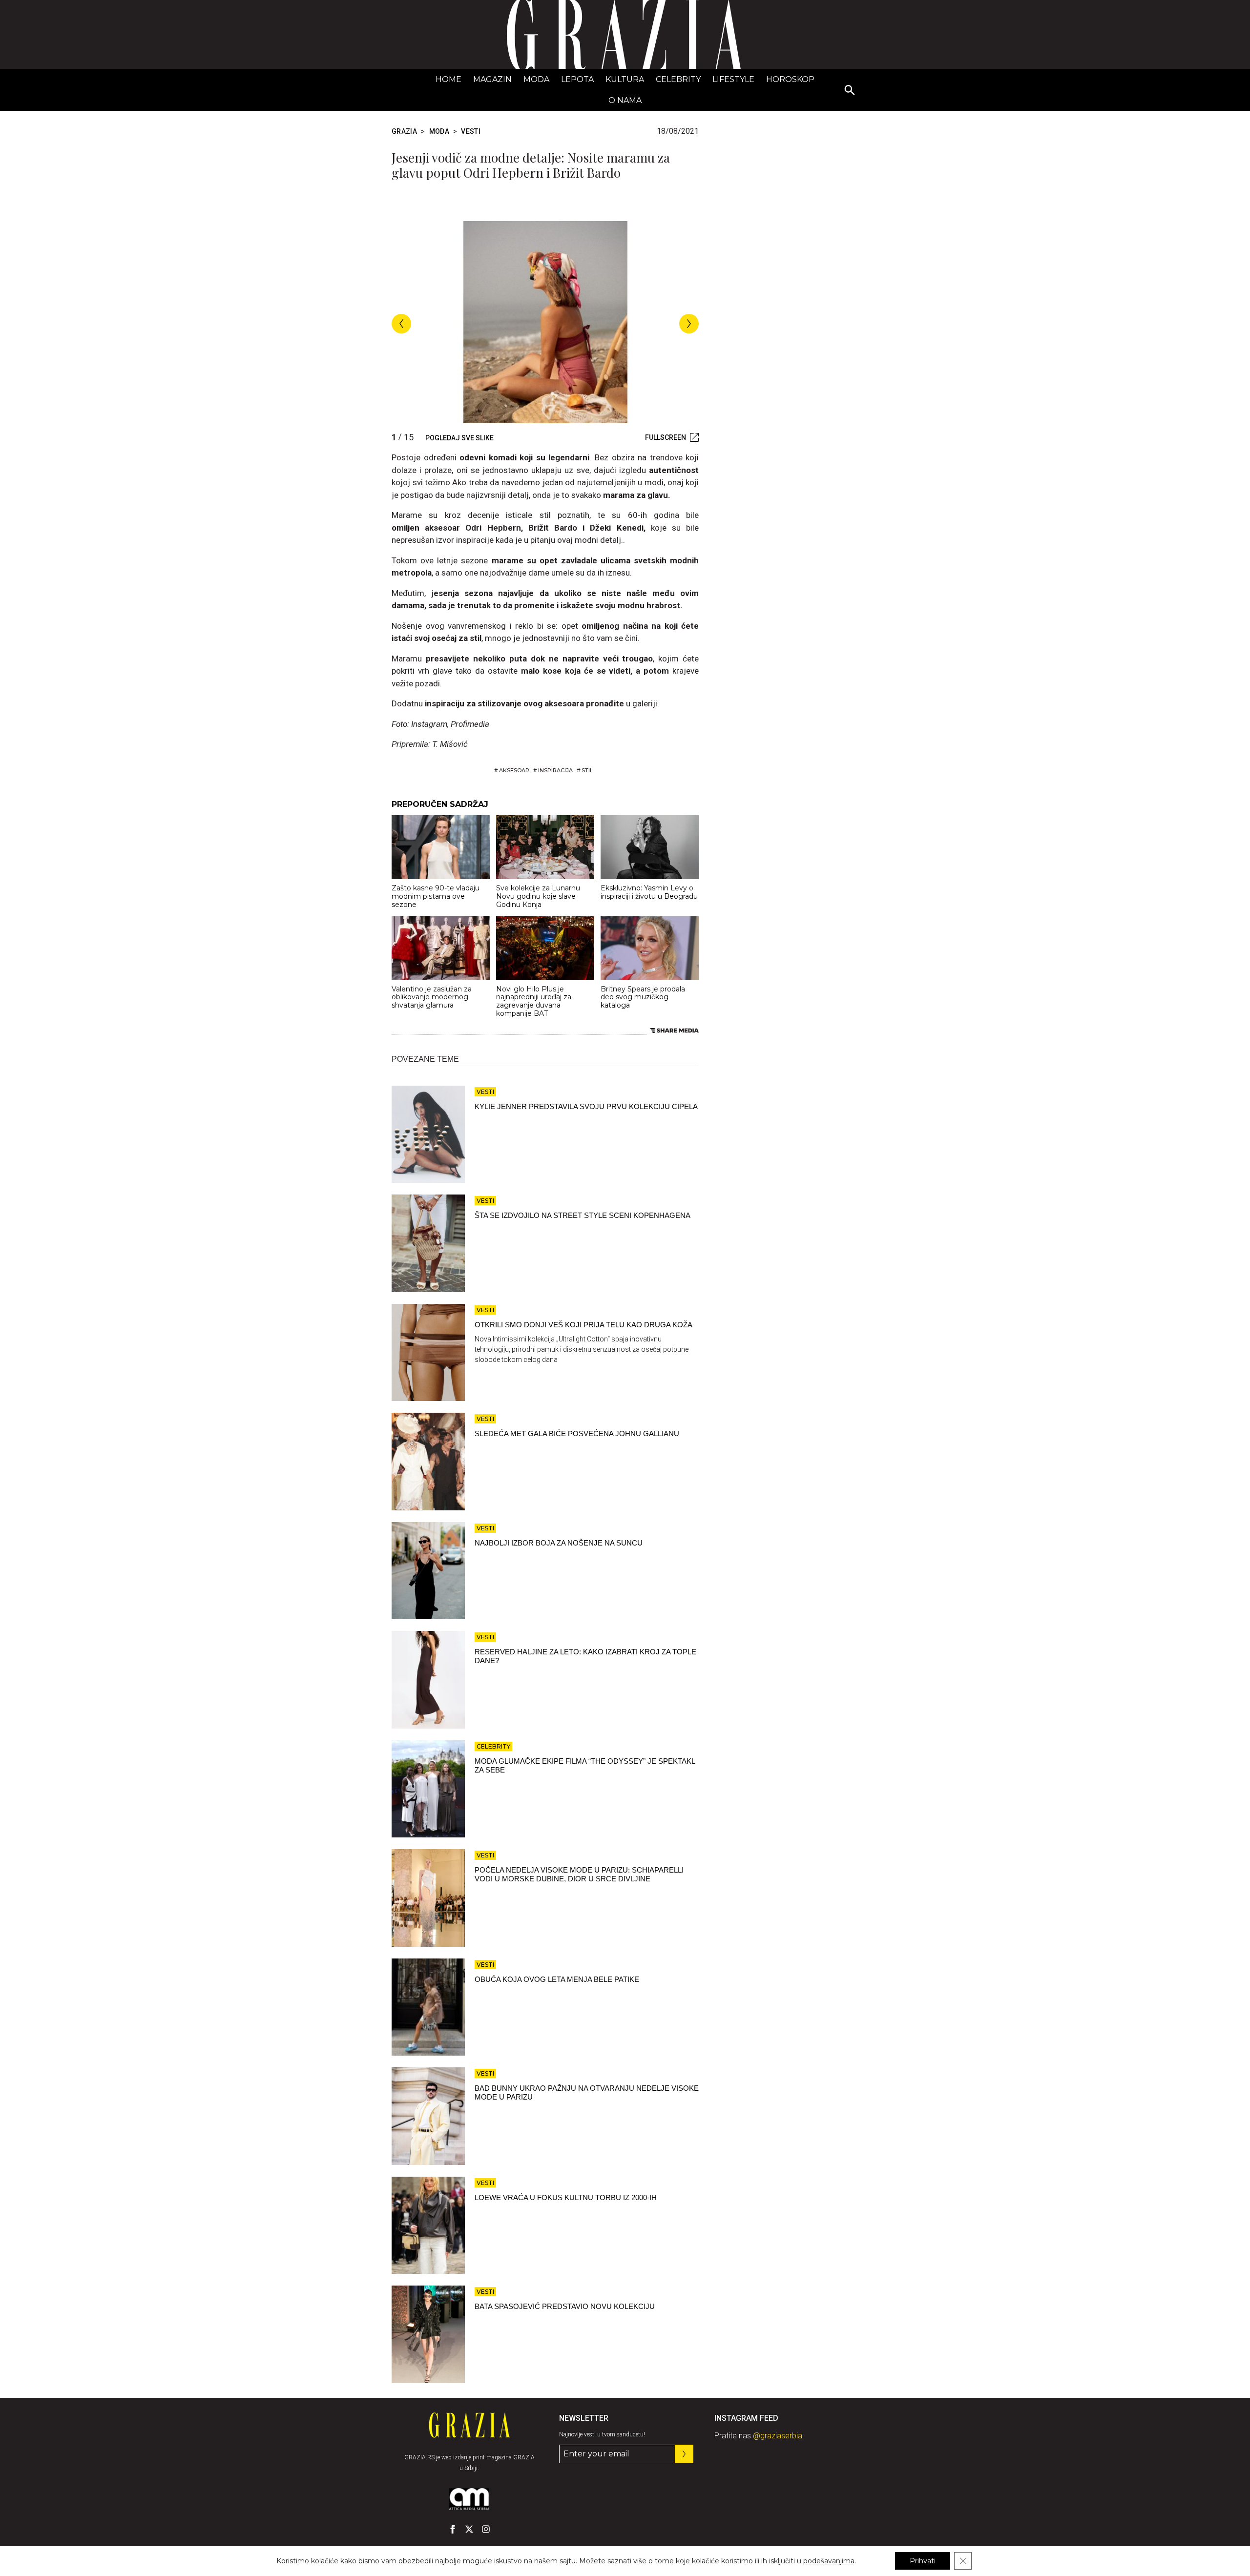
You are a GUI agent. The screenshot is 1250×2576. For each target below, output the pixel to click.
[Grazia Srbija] (625, 34)
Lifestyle (733, 79)
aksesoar (514, 770)
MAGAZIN (492, 79)
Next (689, 324)
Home (448, 79)
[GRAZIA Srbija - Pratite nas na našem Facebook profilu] (453, 2529)
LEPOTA (577, 79)
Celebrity (678, 79)
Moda (536, 79)
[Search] (850, 91)
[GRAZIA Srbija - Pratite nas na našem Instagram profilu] (486, 2529)
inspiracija (555, 770)
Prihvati (923, 2561)
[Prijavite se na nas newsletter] (684, 2454)
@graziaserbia (778, 2436)
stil (587, 770)
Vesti (471, 131)
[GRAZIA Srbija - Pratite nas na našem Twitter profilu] (469, 2529)
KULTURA (625, 79)
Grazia (404, 131)
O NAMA (625, 100)
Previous (401, 324)
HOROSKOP (790, 79)
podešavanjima (829, 2561)
